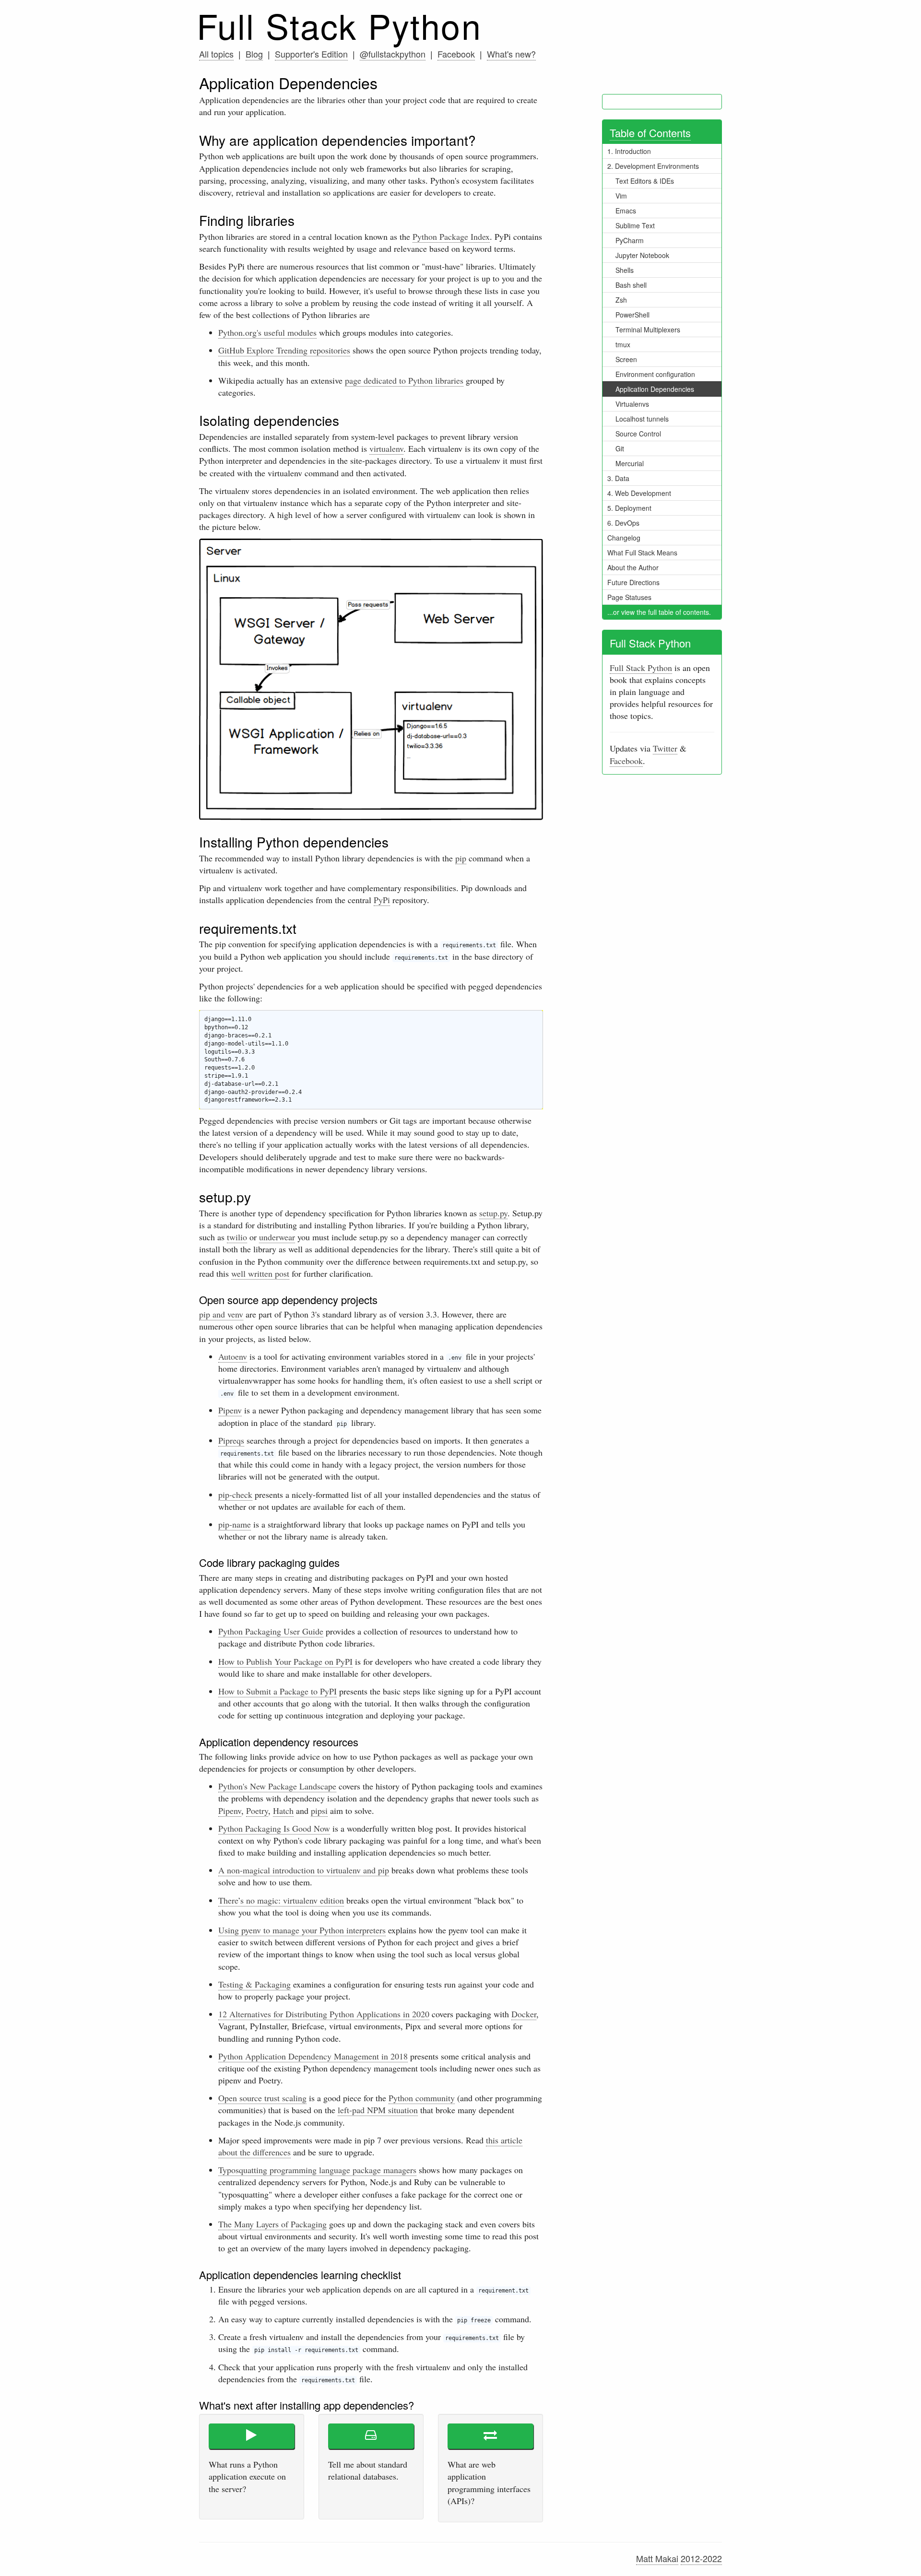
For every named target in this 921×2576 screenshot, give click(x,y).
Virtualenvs (632, 404)
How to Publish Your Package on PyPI (285, 1661)
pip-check (235, 1494)
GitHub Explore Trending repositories (284, 350)
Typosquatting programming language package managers (317, 2170)
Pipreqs (231, 1440)
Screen (626, 359)
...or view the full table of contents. (659, 612)
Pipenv (230, 1410)
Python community (422, 2098)
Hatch (283, 1811)
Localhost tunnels (642, 419)
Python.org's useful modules (267, 332)
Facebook (456, 54)
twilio (237, 1237)
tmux (623, 344)
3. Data (618, 478)
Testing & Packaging (254, 1984)
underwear (277, 1237)
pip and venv (221, 1314)
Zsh (621, 300)
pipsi (319, 1811)
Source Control (638, 434)
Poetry (257, 1811)
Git (620, 448)
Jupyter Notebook (642, 255)
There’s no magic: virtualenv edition (281, 1900)
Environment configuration (655, 374)
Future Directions (633, 582)
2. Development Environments (653, 166)
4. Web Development (639, 493)
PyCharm (630, 240)
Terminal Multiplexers (648, 329)
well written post (260, 1273)
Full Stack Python (339, 25)
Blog (254, 54)
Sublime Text (635, 225)
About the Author (633, 567)
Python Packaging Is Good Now (274, 1828)
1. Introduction (629, 151)
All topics (216, 54)
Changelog (624, 538)
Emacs (626, 211)
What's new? (511, 54)
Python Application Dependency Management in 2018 (313, 2056)
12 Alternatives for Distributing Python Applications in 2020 (324, 2014)
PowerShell (632, 315)
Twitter (665, 748)
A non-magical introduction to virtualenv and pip (304, 1870)
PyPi (382, 900)
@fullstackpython (393, 54)
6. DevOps (623, 523)
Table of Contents (650, 133)
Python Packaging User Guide (271, 1631)
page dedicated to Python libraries (404, 380)
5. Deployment (629, 508)
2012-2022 (701, 2558)
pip (461, 858)
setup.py (493, 1213)
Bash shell (631, 285)
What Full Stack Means (642, 553)
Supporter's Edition (311, 54)
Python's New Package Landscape (277, 1786)
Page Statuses (629, 597)
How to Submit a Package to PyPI (277, 1691)
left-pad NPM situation (378, 2110)
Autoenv (233, 1356)
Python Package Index (451, 236)
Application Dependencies (655, 389)
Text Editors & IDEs (645, 181)
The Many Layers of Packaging (272, 2224)
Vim (621, 196)
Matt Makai (657, 2558)
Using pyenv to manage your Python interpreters (302, 1930)
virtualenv (386, 448)
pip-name (235, 1524)
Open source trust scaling (262, 2098)
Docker (524, 2014)
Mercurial (630, 463)
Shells (625, 270)
